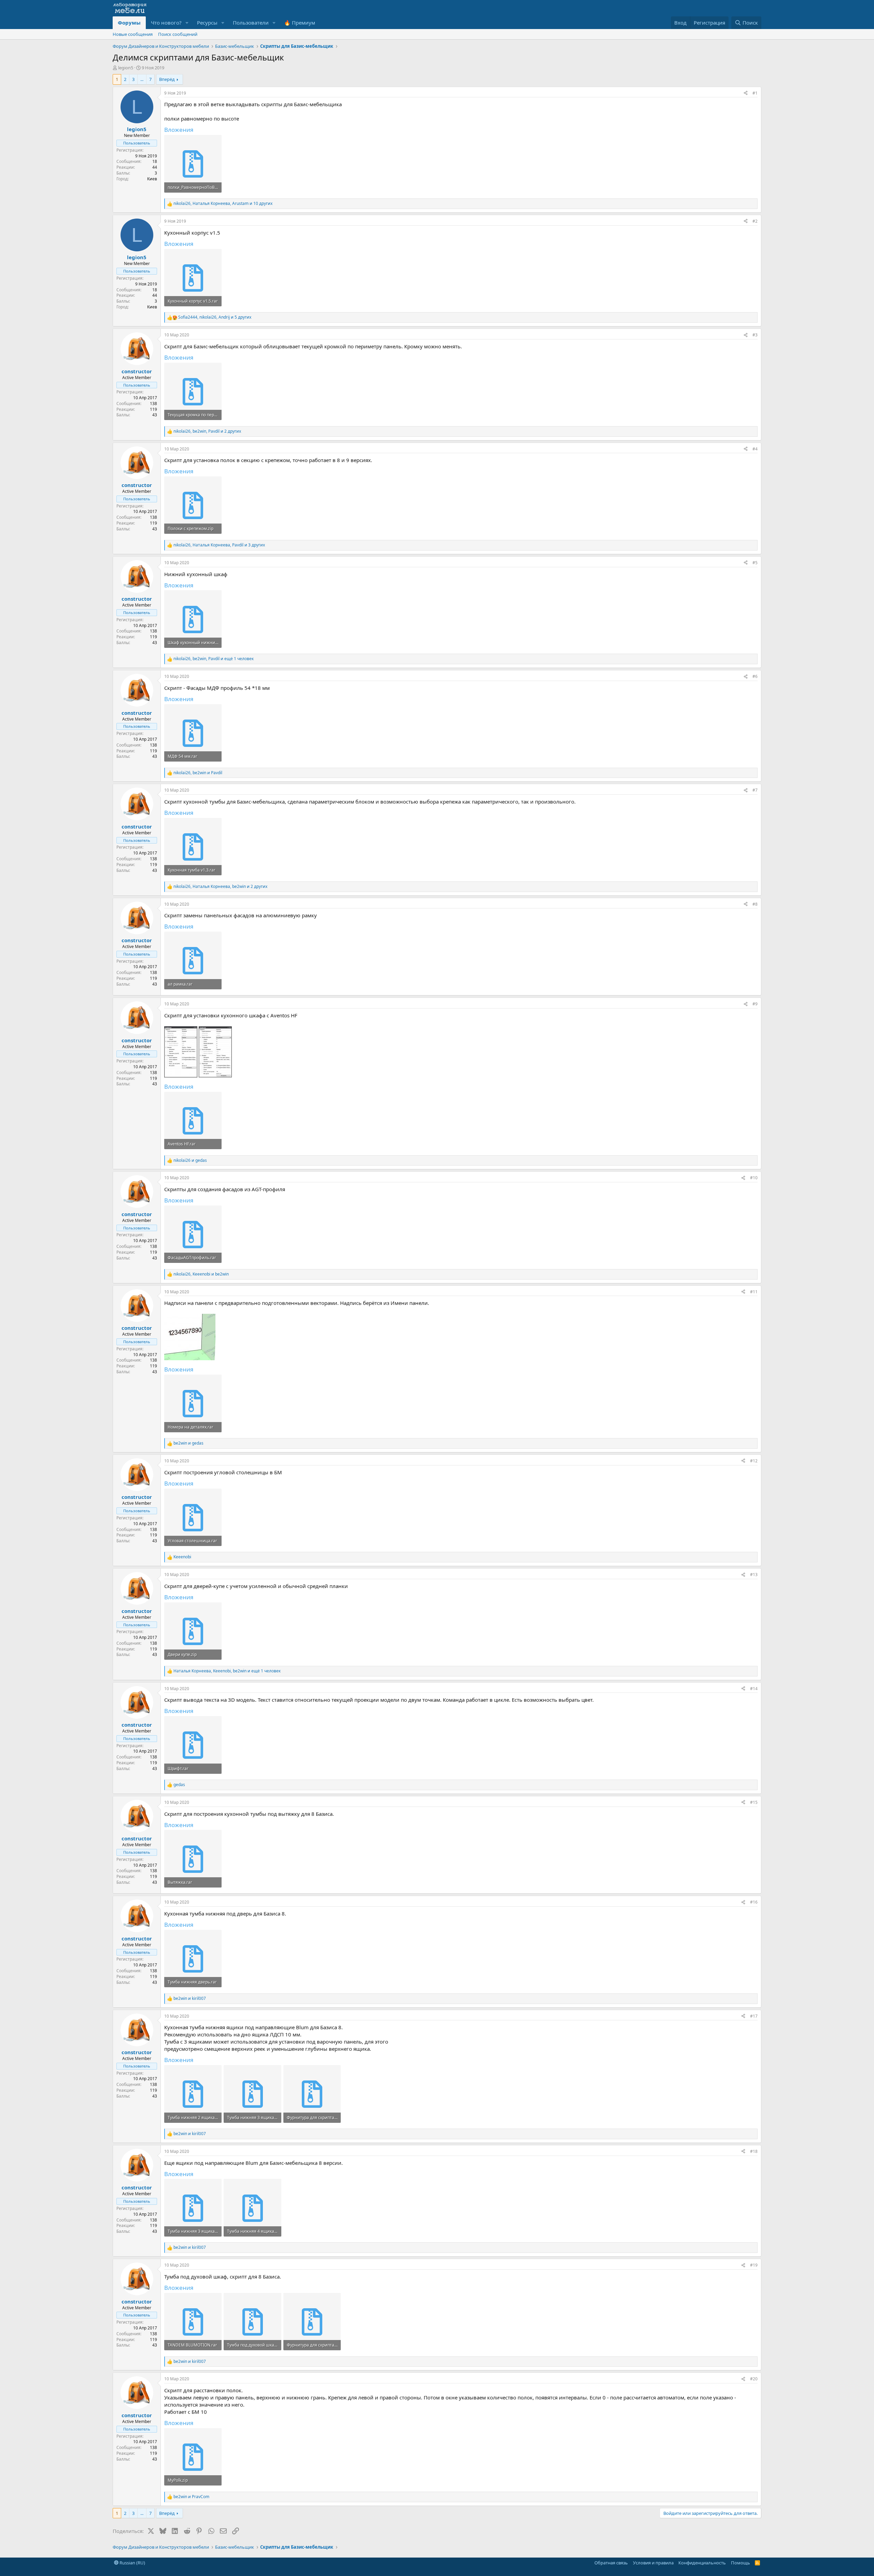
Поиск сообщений (178, 34)
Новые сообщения (133, 34)
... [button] (142, 79)
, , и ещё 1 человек (214, 659)
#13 (754, 1575)
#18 (754, 2151)
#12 (754, 1461)
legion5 (126, 68)
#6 (755, 676)
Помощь (741, 2563)
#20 (754, 2379)
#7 (755, 790)
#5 (755, 563)
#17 (754, 2016)
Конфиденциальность (702, 2563)
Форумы (129, 23)
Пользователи (251, 23)
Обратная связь (611, 2563)
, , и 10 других (223, 204)
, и (198, 773)
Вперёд (167, 79)
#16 (754, 1902)
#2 (755, 221)
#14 (754, 1689)
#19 (754, 2265)
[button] (187, 23)
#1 (755, 93)
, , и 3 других (219, 545)
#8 (755, 904)
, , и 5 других (215, 317)
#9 (755, 1004)
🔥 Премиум (300, 23)
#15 (754, 1802)
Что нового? (166, 23)
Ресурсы (207, 23)
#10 (754, 1178)
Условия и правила (653, 2563)
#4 (755, 449)
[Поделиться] (746, 93)
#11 (754, 1292)
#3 (755, 335)
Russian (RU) (132, 2563)
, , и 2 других (207, 431)
